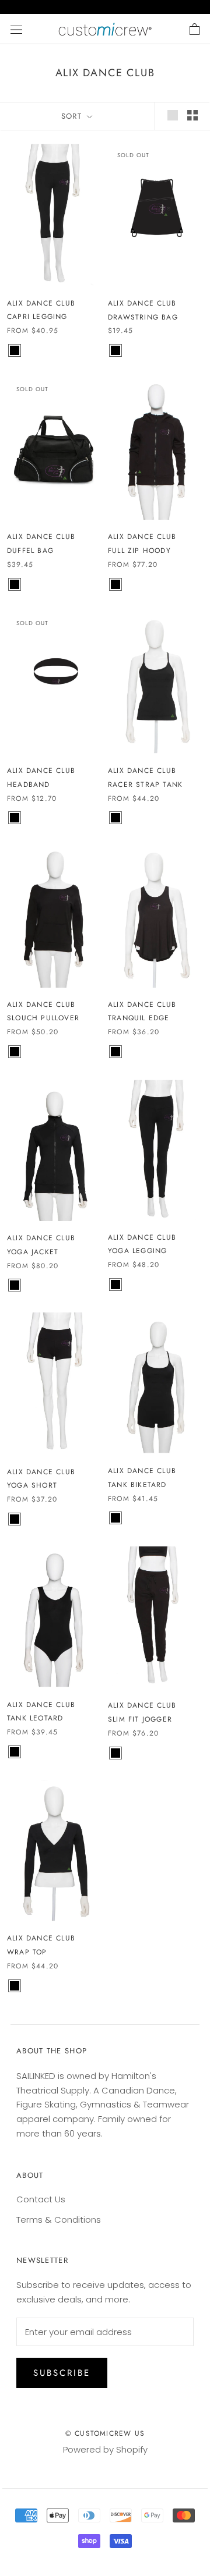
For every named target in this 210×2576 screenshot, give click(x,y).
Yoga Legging (137, 1251)
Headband (29, 785)
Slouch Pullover (43, 1018)
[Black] (15, 350)
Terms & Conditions (59, 2220)
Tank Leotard (35, 1718)
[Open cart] (195, 29)
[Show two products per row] (192, 115)
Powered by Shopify (105, 2449)
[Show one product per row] (173, 115)
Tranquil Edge (139, 1018)
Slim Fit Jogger (140, 1719)
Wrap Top (27, 1952)
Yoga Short (32, 1485)
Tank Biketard (137, 1485)
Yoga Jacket (33, 1252)
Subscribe (62, 2373)
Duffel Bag (30, 551)
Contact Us (41, 2199)
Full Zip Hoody (139, 551)
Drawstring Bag (143, 317)
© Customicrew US (105, 2433)
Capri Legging (37, 317)
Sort (73, 116)
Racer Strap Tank (145, 785)
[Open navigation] (16, 29)
